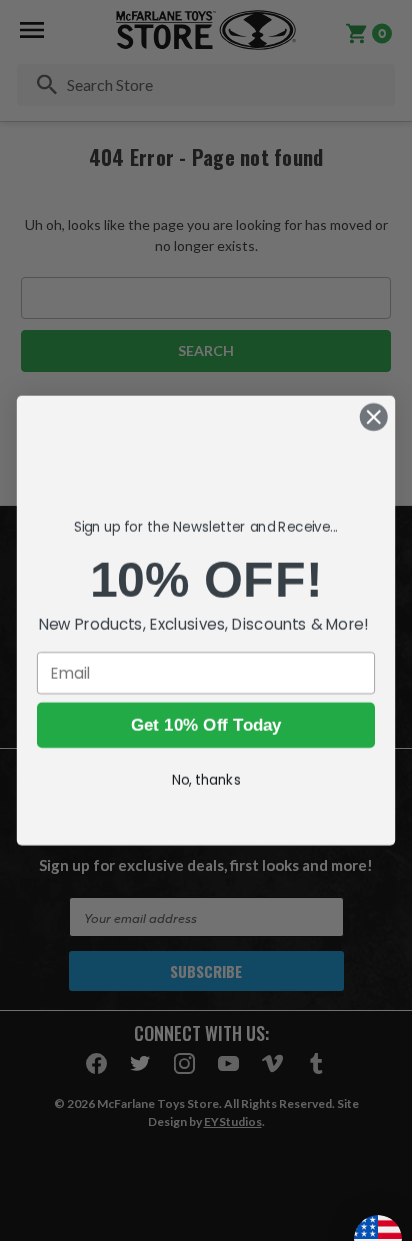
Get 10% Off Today (205, 735)
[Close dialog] (373, 416)
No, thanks (206, 789)
